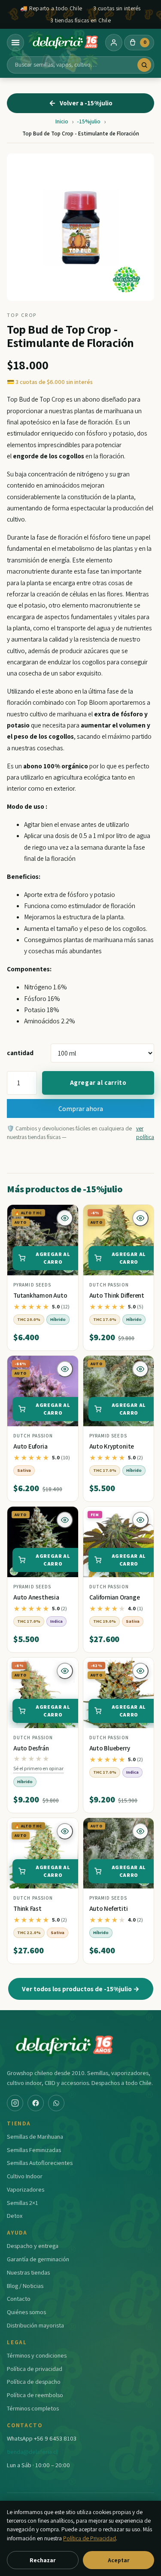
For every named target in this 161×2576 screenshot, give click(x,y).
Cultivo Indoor (25, 2176)
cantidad (20, 1053)
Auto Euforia (30, 1446)
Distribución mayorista (35, 2325)
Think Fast (27, 1908)
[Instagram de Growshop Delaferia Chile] (15, 2103)
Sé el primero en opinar (38, 1768)
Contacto (19, 2298)
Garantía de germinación (38, 2259)
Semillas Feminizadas (34, 2150)
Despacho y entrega (33, 2246)
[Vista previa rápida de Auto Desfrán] (65, 1671)
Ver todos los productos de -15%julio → (81, 1989)
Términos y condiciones (37, 2355)
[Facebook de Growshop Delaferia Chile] (36, 2103)
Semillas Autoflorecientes (40, 2163)
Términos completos (33, 2408)
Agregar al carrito (98, 1082)
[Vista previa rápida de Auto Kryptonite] (140, 1369)
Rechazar (43, 2560)
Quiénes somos (26, 2312)
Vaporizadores (26, 2189)
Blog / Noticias (25, 2286)
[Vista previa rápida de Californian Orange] (140, 1520)
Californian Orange (115, 1597)
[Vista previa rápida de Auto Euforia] (65, 1369)
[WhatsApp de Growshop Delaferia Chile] (56, 2103)
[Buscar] (144, 65)
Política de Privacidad (90, 2538)
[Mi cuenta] (114, 43)
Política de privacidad (35, 2369)
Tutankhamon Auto (40, 1295)
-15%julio (89, 121)
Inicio (62, 121)
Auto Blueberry (110, 1748)
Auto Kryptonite (112, 1446)
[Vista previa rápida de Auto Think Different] (140, 1218)
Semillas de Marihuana (35, 2136)
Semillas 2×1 (23, 2203)
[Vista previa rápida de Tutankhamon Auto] (65, 1218)
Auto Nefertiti (109, 1908)
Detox (15, 2215)
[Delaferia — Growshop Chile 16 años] (65, 43)
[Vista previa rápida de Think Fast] (65, 1831)
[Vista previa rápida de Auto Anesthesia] (65, 1520)
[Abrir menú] (15, 43)
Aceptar (118, 2560)
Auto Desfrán (31, 1748)
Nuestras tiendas (28, 2272)
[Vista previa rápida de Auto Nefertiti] (140, 1831)
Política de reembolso (35, 2395)
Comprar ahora (81, 1108)
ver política (145, 1133)
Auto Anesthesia (36, 1597)
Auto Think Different (117, 1295)
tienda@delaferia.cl (32, 2452)
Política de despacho (34, 2381)
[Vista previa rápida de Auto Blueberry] (140, 1671)
